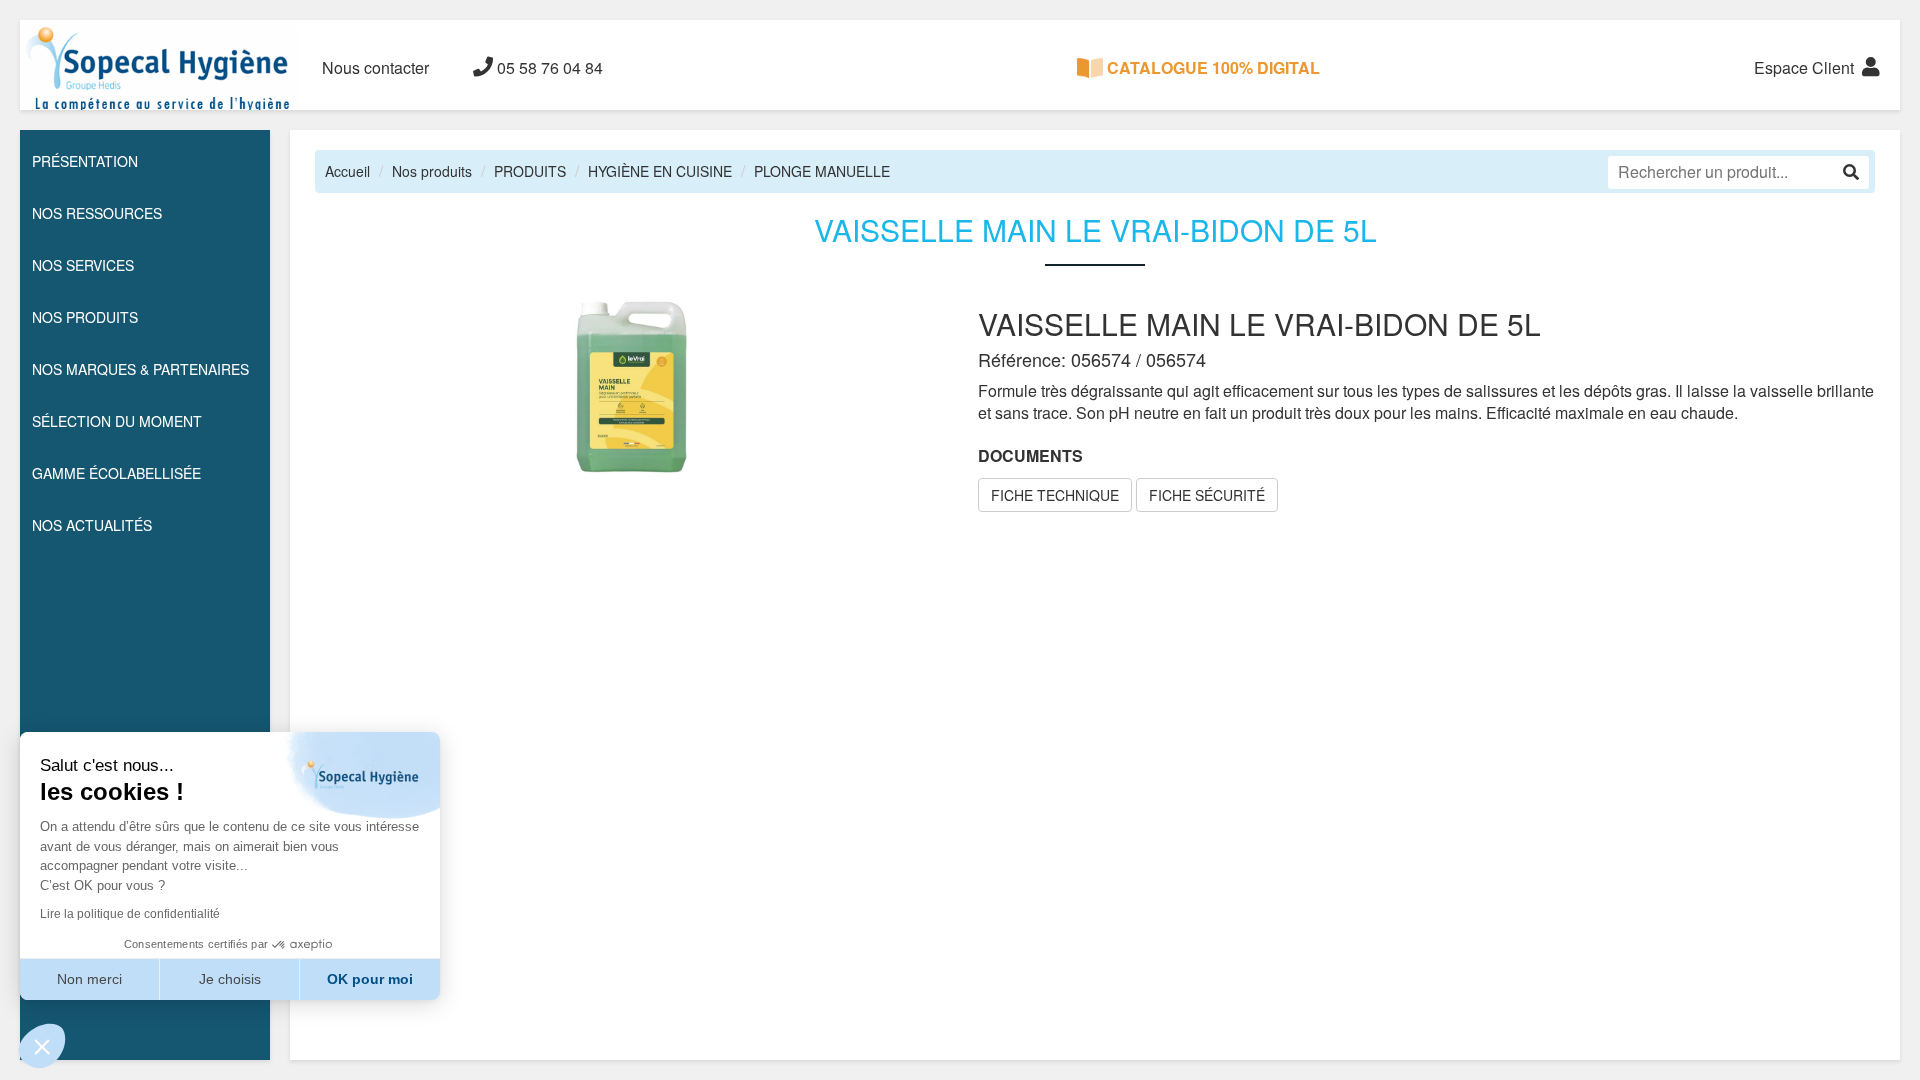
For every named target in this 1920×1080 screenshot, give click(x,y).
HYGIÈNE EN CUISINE (660, 171)
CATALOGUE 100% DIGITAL (1211, 67)
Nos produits (432, 171)
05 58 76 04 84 (548, 67)
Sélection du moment (117, 421)
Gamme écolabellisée (116, 473)
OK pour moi (370, 979)
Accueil (347, 171)
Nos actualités (92, 525)
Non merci (89, 979)
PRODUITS (530, 171)
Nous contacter (375, 67)
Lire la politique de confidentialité (130, 914)
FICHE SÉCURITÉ (1207, 495)
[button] (42, 1046)
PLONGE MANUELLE (822, 171)
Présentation (85, 161)
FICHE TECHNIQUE (1055, 495)
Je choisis (230, 979)
